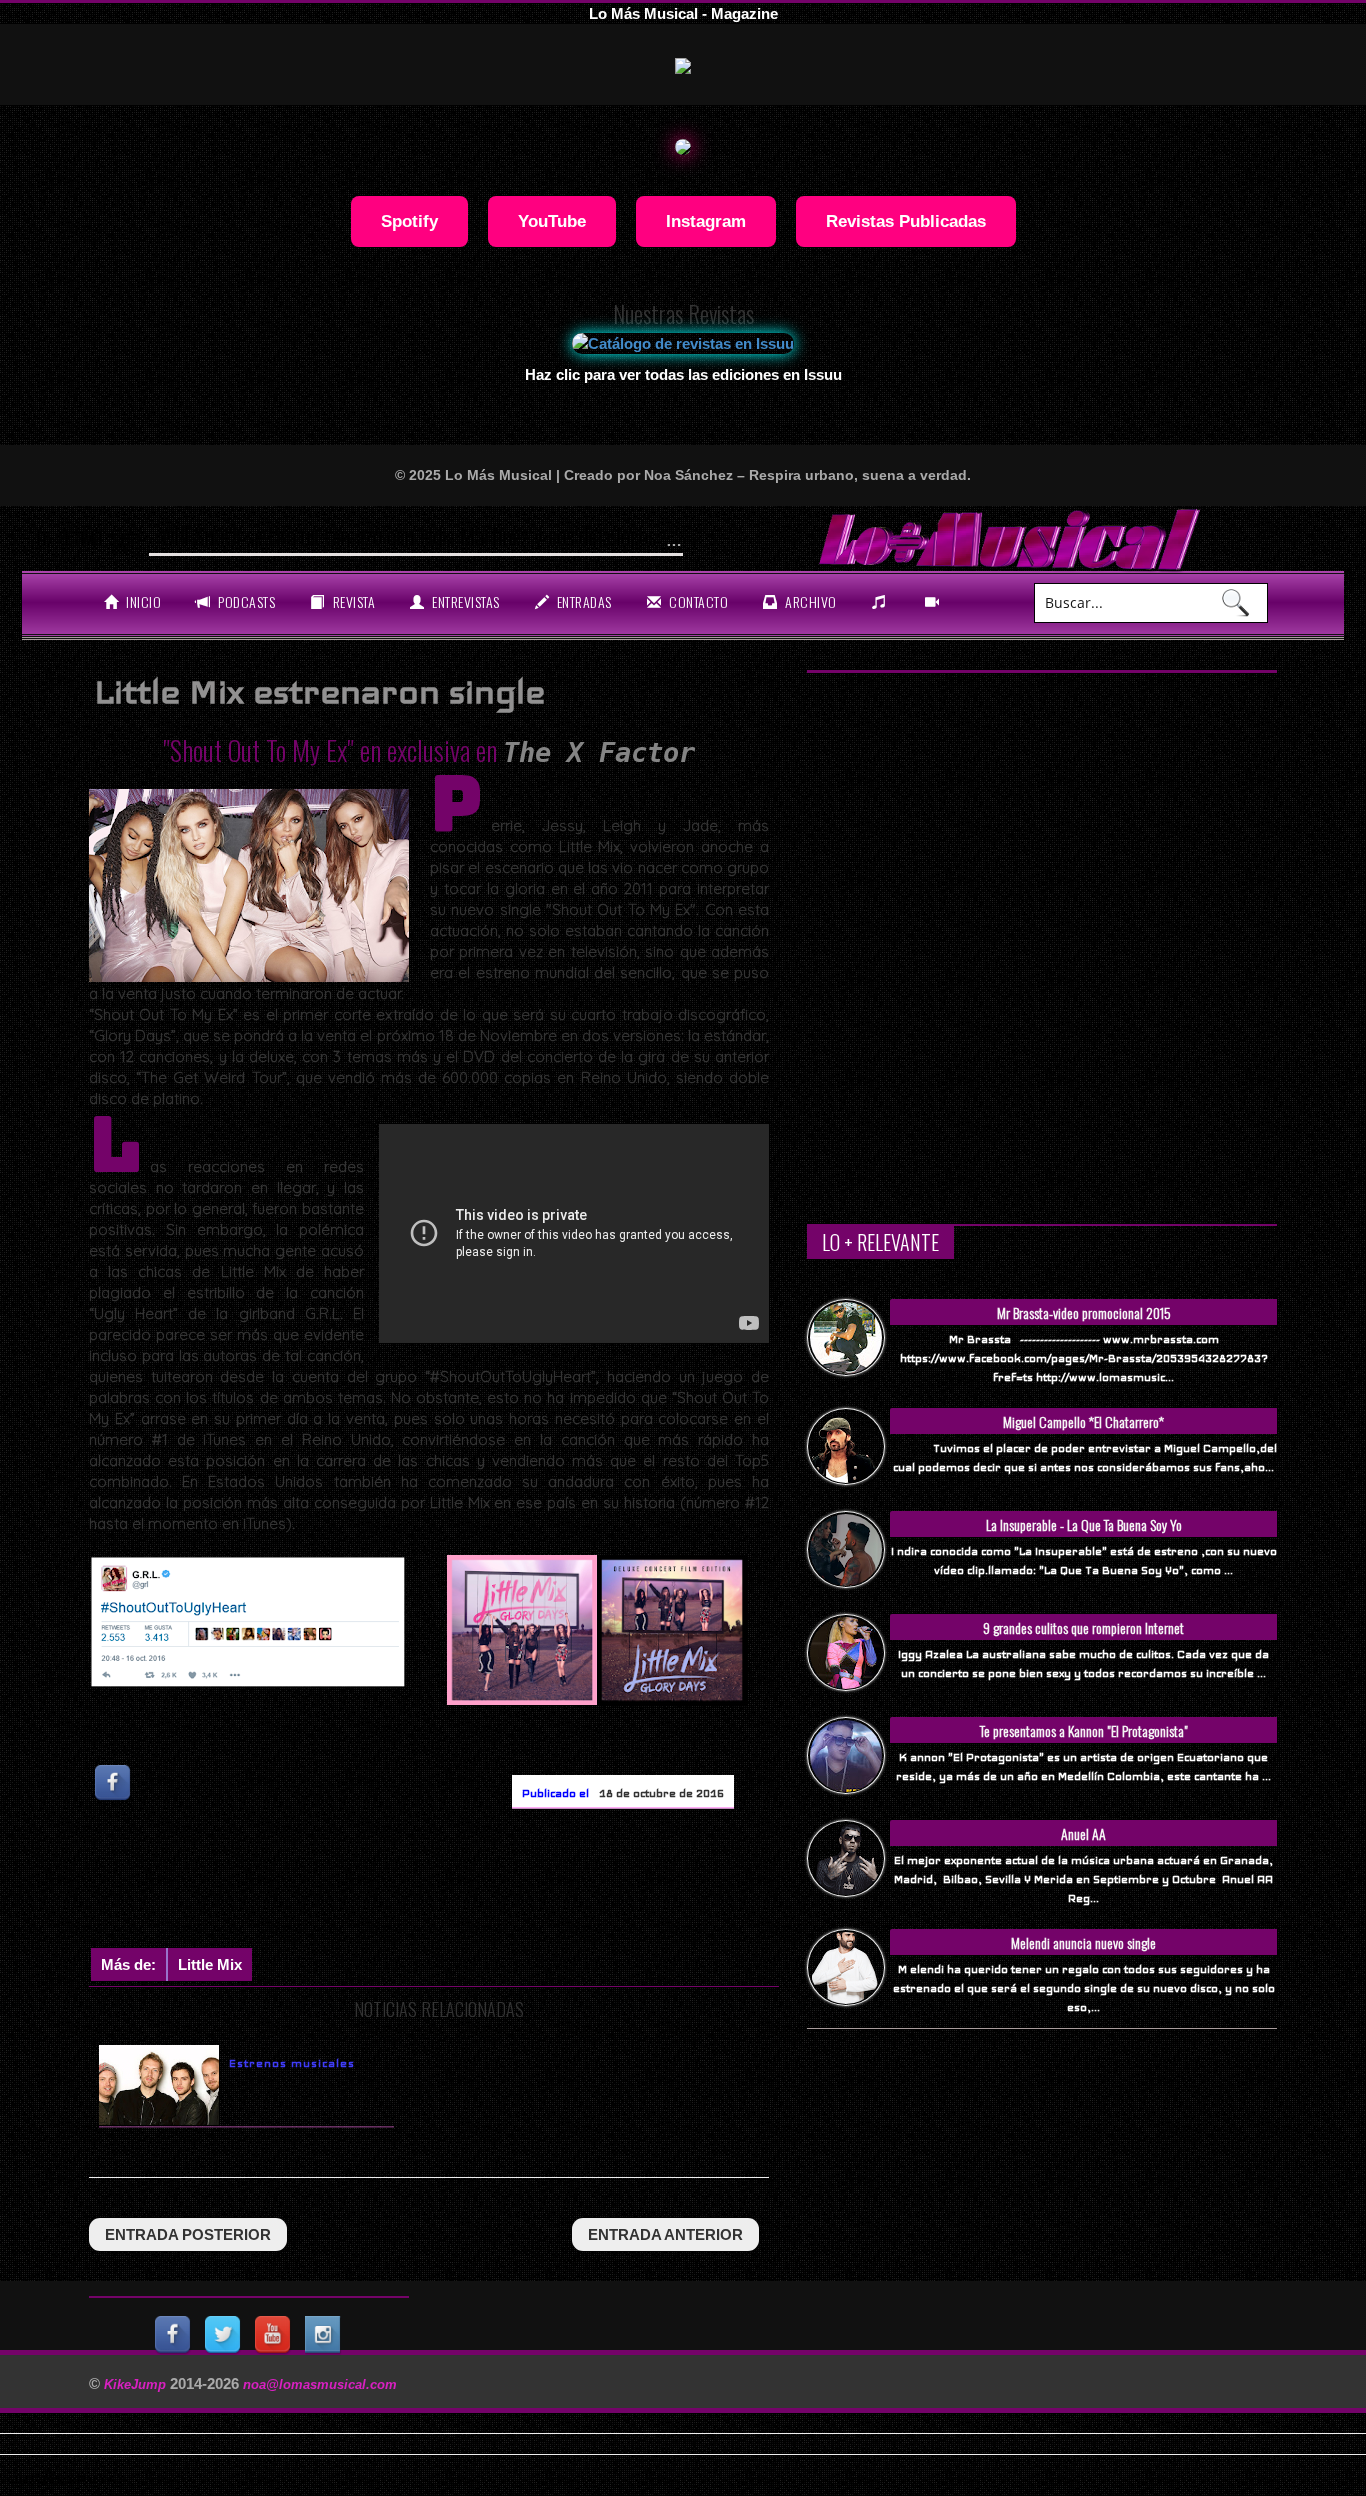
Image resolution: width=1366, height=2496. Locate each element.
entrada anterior (665, 2234)
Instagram (706, 221)
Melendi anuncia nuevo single (1083, 1942)
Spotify (409, 221)
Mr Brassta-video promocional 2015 (1084, 1312)
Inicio (142, 601)
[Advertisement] (453, 1883)
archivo (809, 601)
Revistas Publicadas (906, 221)
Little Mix (210, 1964)
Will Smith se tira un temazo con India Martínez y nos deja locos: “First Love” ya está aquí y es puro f (550, 536)
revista (352, 601)
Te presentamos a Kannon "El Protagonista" (1084, 1730)
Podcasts (245, 601)
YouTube (552, 221)
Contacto (697, 601)
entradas (582, 601)
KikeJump (137, 2384)
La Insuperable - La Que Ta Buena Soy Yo (1084, 1524)
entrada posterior (188, 2234)
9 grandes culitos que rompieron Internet (1083, 1627)
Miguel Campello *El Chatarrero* (1083, 1421)
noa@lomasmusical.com (320, 2384)
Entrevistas (464, 601)
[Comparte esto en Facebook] (114, 1782)
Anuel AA (1083, 1833)
